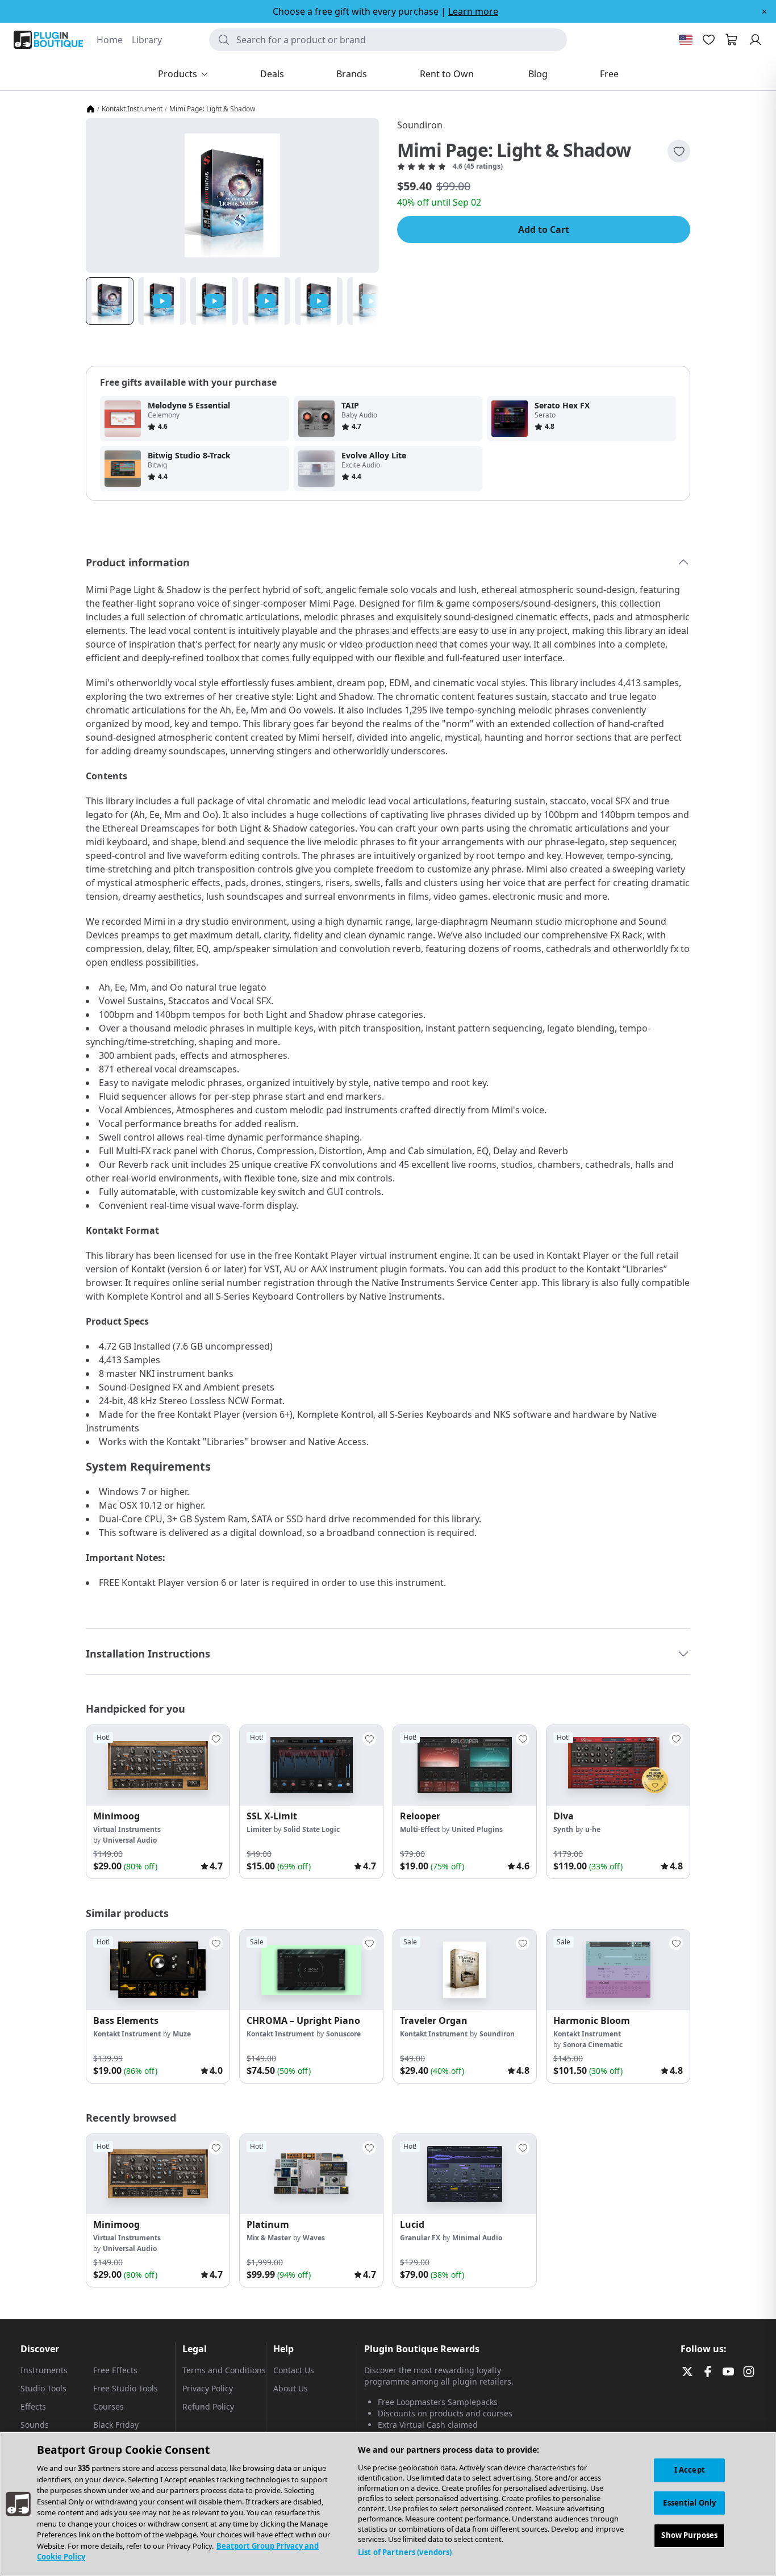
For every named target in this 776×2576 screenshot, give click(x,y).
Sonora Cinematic (593, 2045)
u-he (593, 1829)
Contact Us (294, 2370)
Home (110, 40)
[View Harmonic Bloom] (618, 1970)
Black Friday (116, 2425)
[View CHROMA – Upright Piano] (311, 1970)
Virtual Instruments (127, 1829)
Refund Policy (208, 2406)
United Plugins (477, 1829)
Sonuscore (343, 2034)
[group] (158, 1802)
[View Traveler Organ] (465, 1970)
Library (147, 40)
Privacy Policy (208, 2388)
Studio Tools (43, 2388)
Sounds (35, 2425)
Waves (314, 2238)
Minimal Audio (477, 2238)
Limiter (259, 1829)
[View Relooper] (465, 1765)
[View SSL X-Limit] (311, 1765)
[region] (388, 2504)
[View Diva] (618, 1765)
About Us (291, 2388)
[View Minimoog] (158, 1765)
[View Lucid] (465, 2174)
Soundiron (420, 125)
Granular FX (420, 2238)
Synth (563, 1829)
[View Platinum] (311, 2174)
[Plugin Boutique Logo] (48, 40)
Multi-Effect (420, 1829)
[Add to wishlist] (679, 151)
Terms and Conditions (224, 2370)
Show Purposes (689, 2536)
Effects (33, 2406)
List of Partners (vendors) (405, 2552)
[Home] (90, 109)
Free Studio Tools (126, 2388)
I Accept (690, 2470)
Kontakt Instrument (132, 109)
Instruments (44, 2370)
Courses (109, 2406)
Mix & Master (269, 2238)
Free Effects (115, 2370)
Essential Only (689, 2503)
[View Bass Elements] (158, 1970)
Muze (182, 2034)
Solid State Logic (312, 1829)
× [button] (764, 11)
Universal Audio (130, 1840)
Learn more (473, 11)
